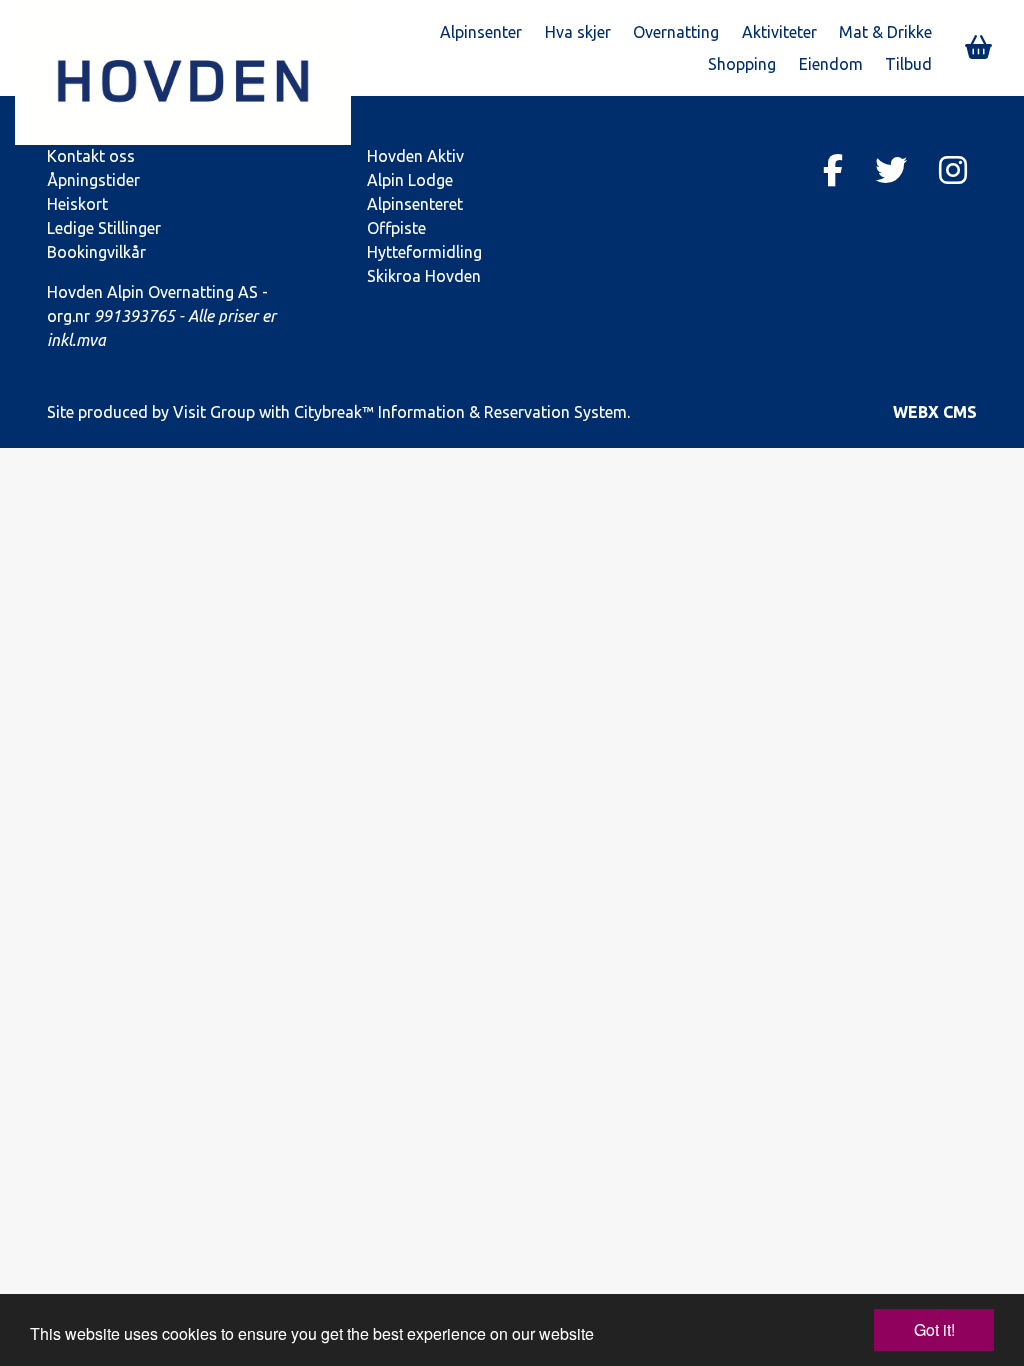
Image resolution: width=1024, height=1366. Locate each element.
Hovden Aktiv (415, 156)
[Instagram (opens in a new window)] (953, 170)
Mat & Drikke (885, 32)
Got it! (934, 1329)
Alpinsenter (481, 32)
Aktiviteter (779, 32)
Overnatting (676, 32)
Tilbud (908, 64)
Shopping (742, 64)
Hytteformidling (424, 252)
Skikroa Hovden (424, 276)
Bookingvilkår (96, 252)
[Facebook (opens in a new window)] (833, 170)
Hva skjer (578, 32)
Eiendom (831, 64)
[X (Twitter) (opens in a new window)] (891, 170)
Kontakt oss (91, 156)
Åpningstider (93, 180)
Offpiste (396, 228)
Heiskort (77, 204)
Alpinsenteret (415, 204)
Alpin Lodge (410, 180)
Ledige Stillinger (104, 228)
